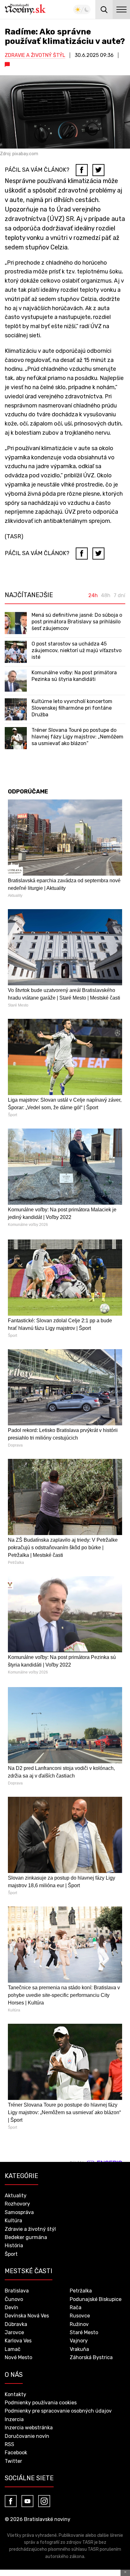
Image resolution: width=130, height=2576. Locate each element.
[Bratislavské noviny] (25, 9)
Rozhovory (17, 2204)
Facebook (16, 2453)
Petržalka (81, 2291)
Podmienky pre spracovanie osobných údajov (58, 2411)
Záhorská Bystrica (91, 2357)
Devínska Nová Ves (27, 2316)
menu (121, 9)
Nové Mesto (18, 2357)
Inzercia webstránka (29, 2428)
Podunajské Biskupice (96, 2299)
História (14, 2246)
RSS (9, 2444)
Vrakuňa (79, 2349)
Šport (11, 2254)
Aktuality (16, 2196)
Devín (12, 2307)
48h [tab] (106, 596)
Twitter (13, 2461)
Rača (76, 2307)
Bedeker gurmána (26, 2237)
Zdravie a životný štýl (35, 55)
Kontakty (15, 2394)
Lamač (13, 2349)
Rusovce (80, 2316)
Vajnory (79, 2341)
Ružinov (79, 2324)
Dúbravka (16, 2324)
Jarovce (14, 2332)
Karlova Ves (18, 2341)
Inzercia (14, 2419)
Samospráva (19, 2212)
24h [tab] (93, 596)
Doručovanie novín (27, 2436)
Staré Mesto (84, 2332)
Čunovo (14, 2299)
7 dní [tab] (119, 596)
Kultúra (13, 2221)
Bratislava (17, 2291)
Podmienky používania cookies (41, 2403)
